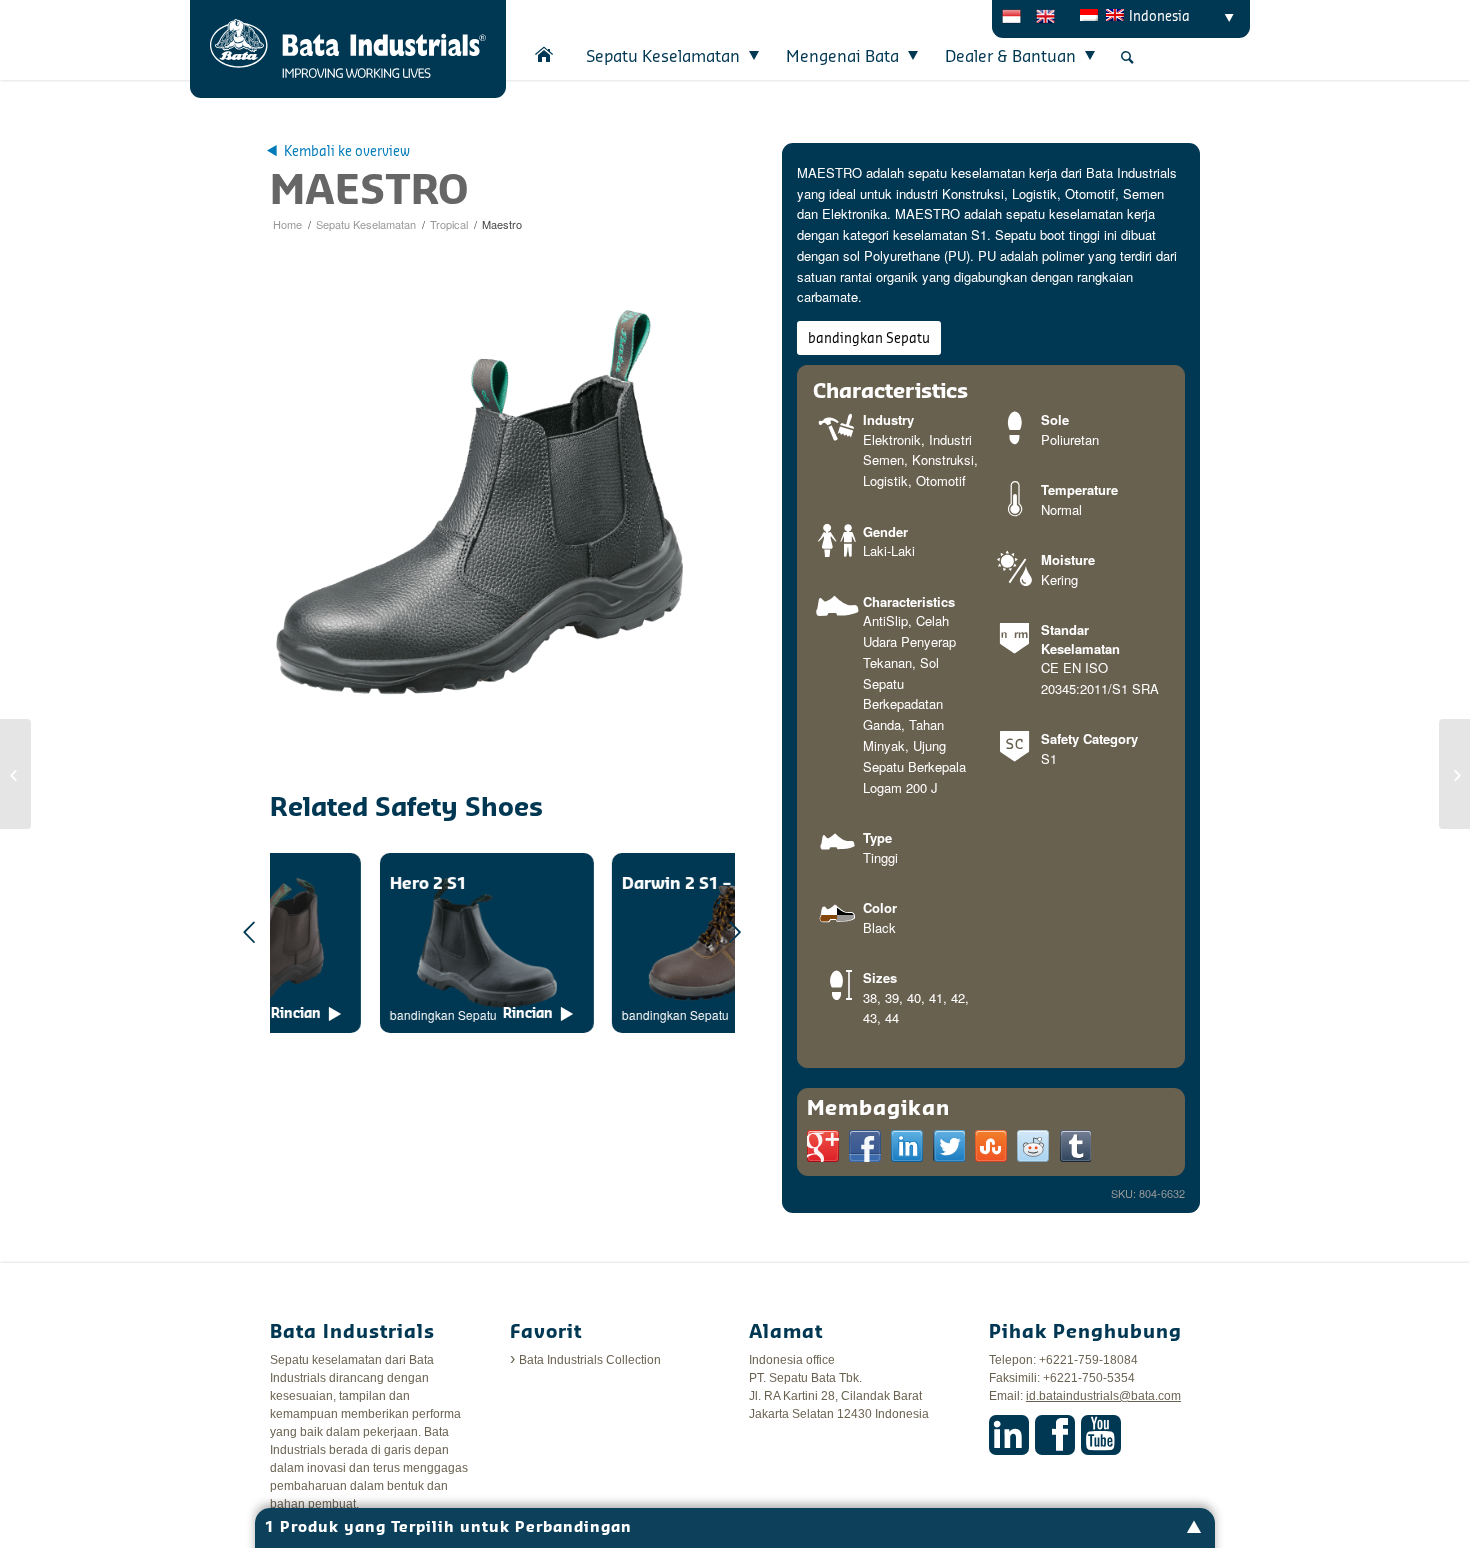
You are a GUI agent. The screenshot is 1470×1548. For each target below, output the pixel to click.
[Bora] (1454, 774)
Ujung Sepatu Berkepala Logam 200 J (914, 766)
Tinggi (880, 857)
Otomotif (941, 480)
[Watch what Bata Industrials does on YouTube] (1101, 1435)
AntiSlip (885, 620)
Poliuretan (1070, 439)
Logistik (885, 480)
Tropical (449, 224)
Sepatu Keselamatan (366, 224)
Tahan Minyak (903, 735)
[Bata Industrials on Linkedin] (1009, 1435)
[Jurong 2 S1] (15, 774)
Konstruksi (943, 459)
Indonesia (1159, 16)
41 (936, 997)
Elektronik (892, 439)
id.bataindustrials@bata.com (1103, 1396)
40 (914, 997)
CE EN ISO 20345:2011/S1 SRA (1100, 678)
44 (892, 1017)
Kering (1059, 579)
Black (879, 927)
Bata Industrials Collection (590, 1360)
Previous (250, 932)
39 (892, 997)
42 (958, 997)
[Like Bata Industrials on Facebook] (1055, 1435)
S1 (1049, 758)
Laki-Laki (889, 550)
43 (870, 1017)
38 (870, 997)
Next (735, 932)
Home (287, 224)
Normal (1061, 509)
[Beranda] (545, 54)
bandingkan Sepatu (869, 338)
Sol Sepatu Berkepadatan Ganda (903, 693)
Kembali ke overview (347, 151)
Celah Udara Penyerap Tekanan (909, 641)
